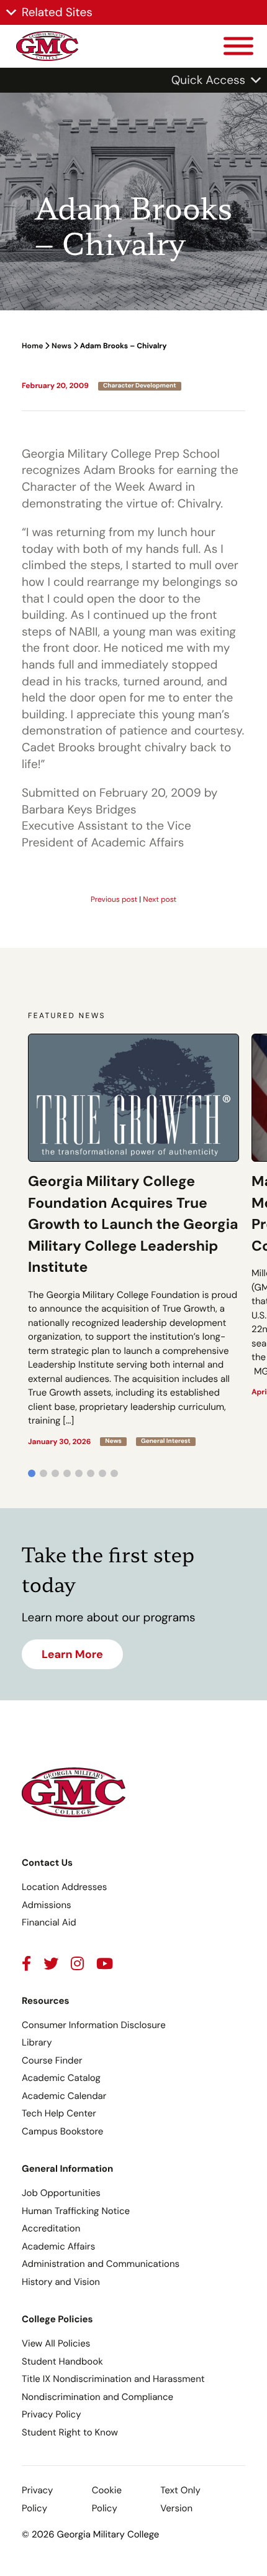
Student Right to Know (70, 2432)
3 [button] (55, 1473)
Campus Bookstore (62, 2131)
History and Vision (61, 2282)
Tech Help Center (59, 2113)
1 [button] (32, 1473)
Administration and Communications (101, 2264)
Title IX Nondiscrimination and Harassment (113, 2379)
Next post (160, 899)
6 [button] (91, 1473)
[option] (133, 1240)
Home (32, 346)
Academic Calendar (64, 2096)
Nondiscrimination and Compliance (97, 2397)
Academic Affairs (58, 2246)
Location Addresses (64, 1887)
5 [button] (79, 1473)
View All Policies (56, 2343)
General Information (67, 2169)
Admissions (47, 1905)
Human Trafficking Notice (76, 2211)
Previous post (114, 899)
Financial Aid (49, 1922)
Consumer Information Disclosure (94, 2025)
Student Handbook (62, 2361)
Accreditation (51, 2228)
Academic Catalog (61, 2078)
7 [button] (102, 1473)
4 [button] (67, 1473)
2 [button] (43, 1473)
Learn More (72, 1654)
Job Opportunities (61, 2193)
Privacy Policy (51, 2414)
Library (37, 2042)
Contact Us (47, 1863)
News (61, 346)
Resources (46, 2001)
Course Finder (52, 2060)
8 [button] (114, 1473)
